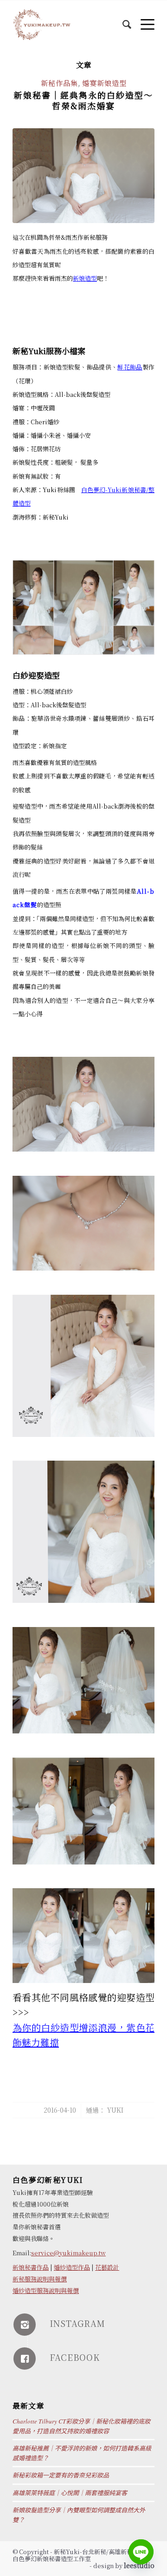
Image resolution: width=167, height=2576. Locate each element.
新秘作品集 (59, 83)
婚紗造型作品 (72, 2267)
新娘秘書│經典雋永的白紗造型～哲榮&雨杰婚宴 (83, 100)
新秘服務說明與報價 (40, 2279)
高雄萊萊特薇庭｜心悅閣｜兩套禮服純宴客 (70, 2493)
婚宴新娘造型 (104, 83)
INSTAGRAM (77, 2323)
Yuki (115, 2110)
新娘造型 (85, 278)
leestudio (139, 2565)
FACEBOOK (75, 2357)
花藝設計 (107, 2267)
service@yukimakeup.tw (68, 2253)
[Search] (122, 19)
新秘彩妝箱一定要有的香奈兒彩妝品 (61, 2475)
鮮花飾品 (130, 367)
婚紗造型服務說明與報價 (46, 2290)
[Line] (141, 2552)
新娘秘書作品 (31, 2267)
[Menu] (143, 19)
